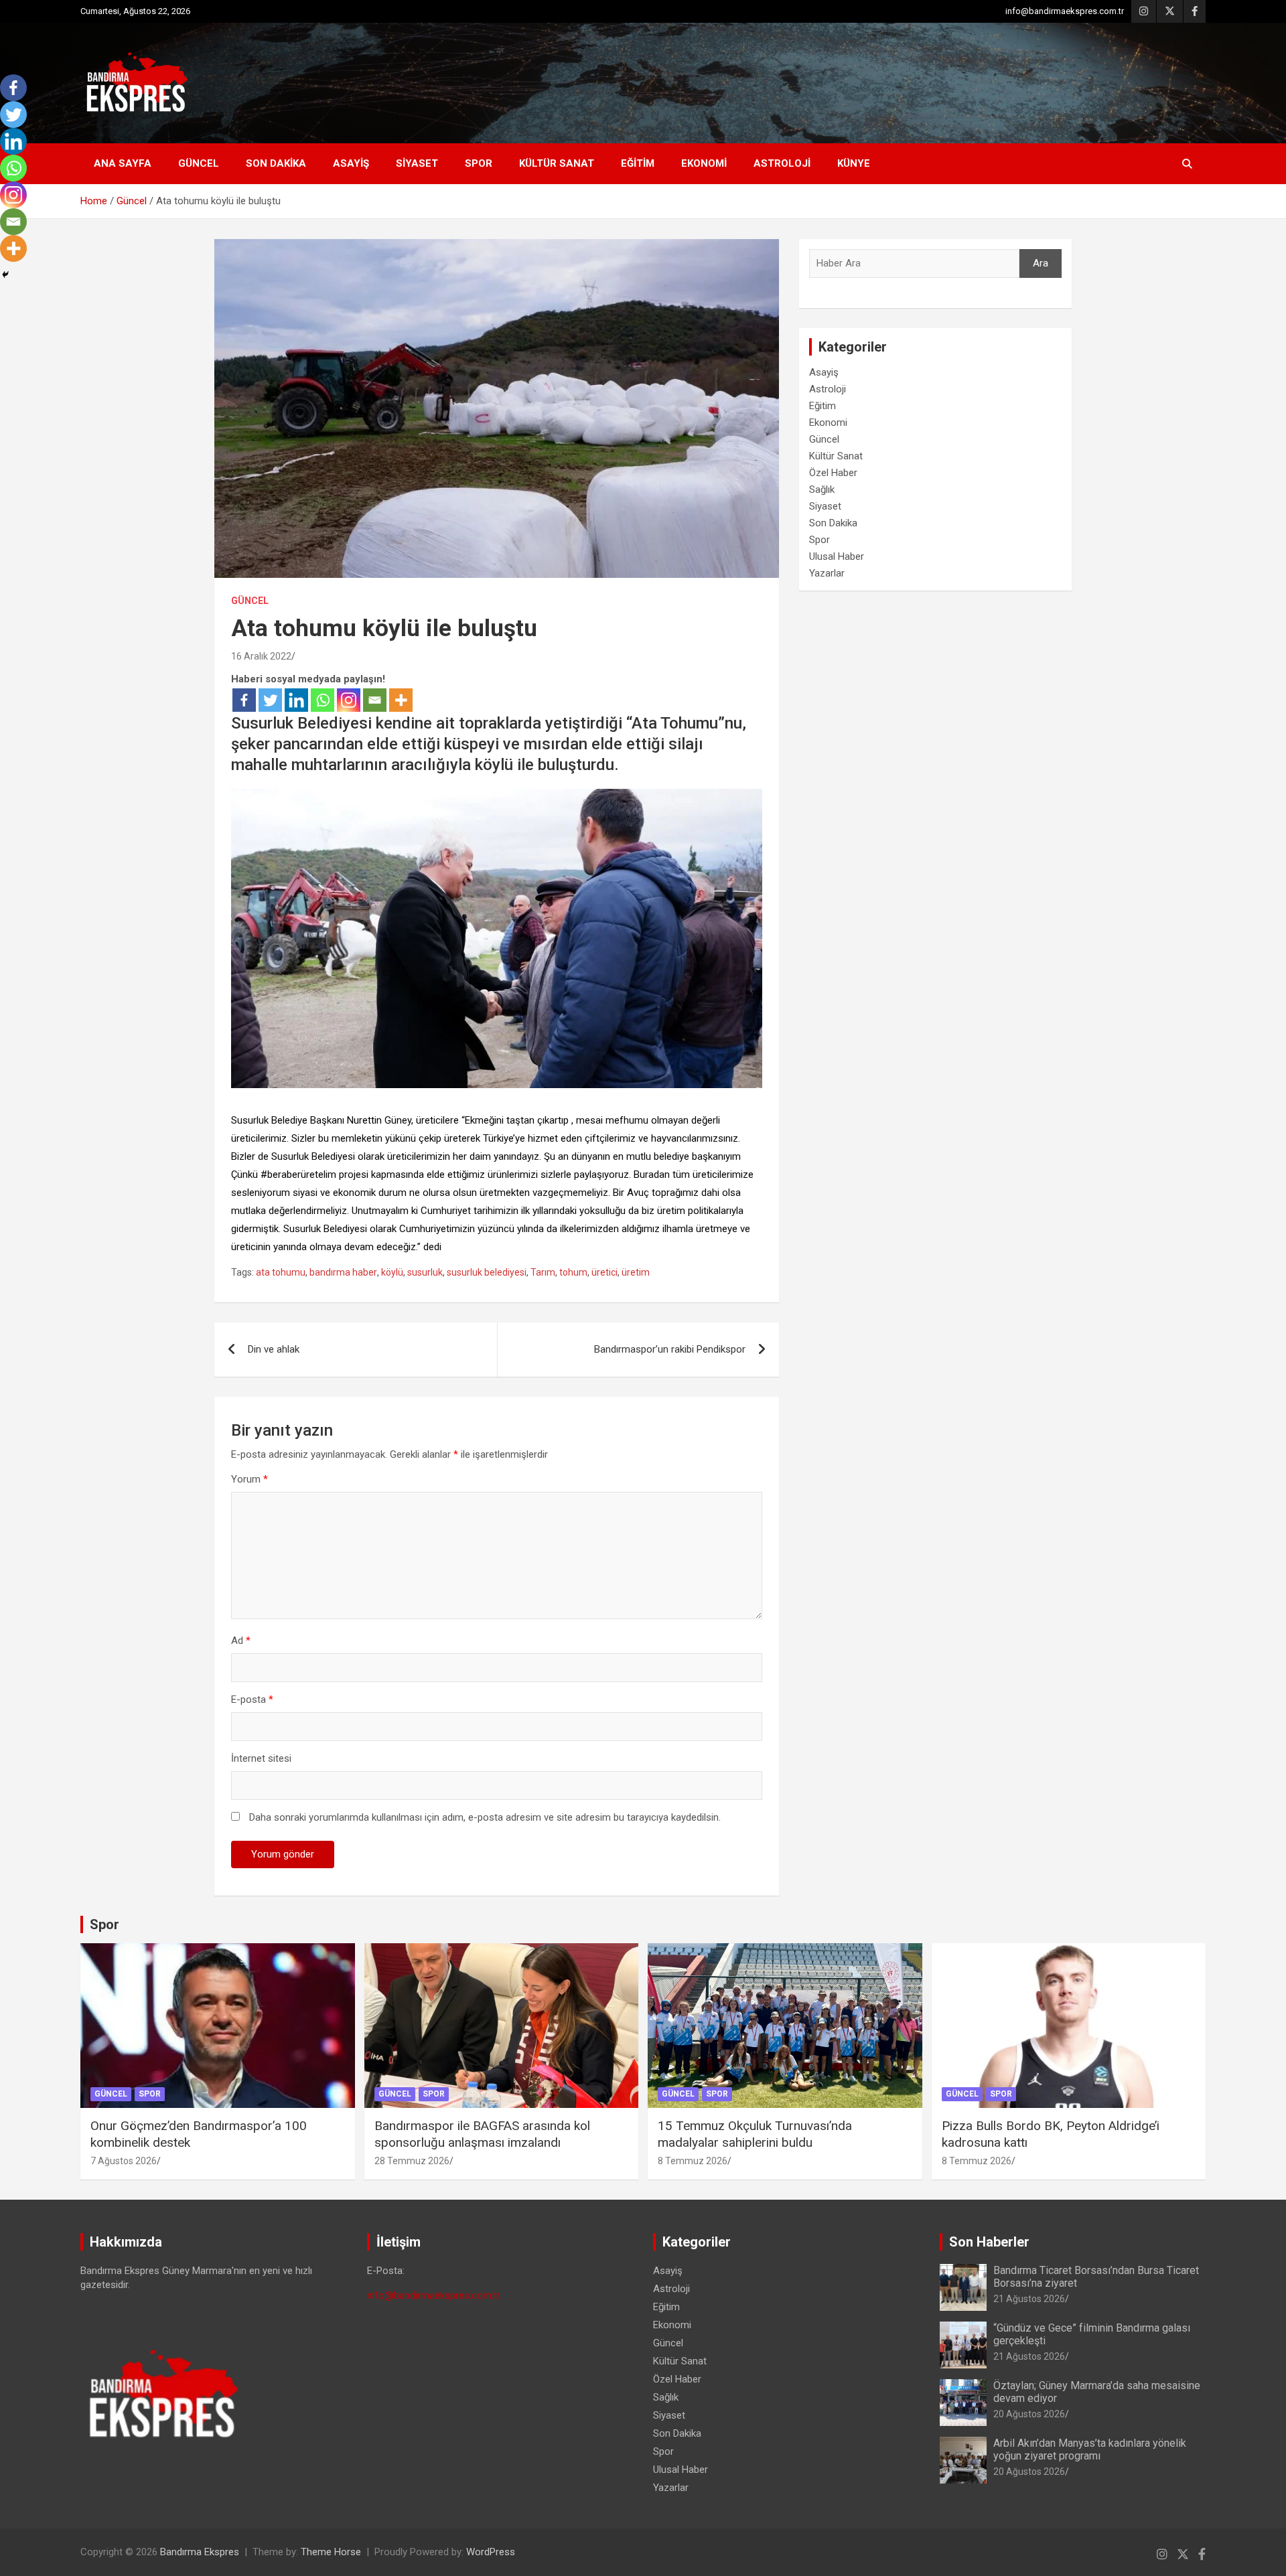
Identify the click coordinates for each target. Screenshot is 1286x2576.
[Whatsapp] (323, 700)
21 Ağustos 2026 (1029, 2299)
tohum (573, 1272)
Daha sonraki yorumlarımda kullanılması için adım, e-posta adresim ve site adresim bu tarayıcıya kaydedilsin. (485, 1817)
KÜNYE (854, 163)
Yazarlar (827, 573)
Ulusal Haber (837, 556)
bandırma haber (343, 1272)
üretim (636, 1272)
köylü (392, 1272)
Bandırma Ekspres (200, 2552)
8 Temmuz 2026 (693, 2161)
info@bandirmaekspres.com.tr (1065, 11)
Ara (1041, 263)
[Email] (375, 700)
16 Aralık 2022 (261, 656)
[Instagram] (349, 700)
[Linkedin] (296, 700)
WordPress (491, 2552)
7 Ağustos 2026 (124, 2161)
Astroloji (782, 163)
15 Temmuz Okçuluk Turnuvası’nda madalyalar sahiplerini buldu (755, 2134)
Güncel (199, 163)
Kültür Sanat (557, 163)
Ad (241, 1641)
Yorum (249, 1479)
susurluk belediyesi (487, 1272)
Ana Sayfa (123, 163)
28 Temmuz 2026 (412, 2161)
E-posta (252, 1699)
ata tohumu (281, 1272)
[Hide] (5, 275)
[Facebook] (244, 700)
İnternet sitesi (261, 1758)
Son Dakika (276, 163)
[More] (401, 700)
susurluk (425, 1272)
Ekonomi (704, 163)
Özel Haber (833, 473)
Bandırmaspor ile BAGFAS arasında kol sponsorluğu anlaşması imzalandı (482, 2134)
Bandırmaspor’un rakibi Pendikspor (670, 1349)
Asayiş (351, 163)
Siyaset (417, 163)
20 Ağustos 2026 (1029, 2414)
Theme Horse (331, 2552)
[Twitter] (270, 700)
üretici (604, 1272)
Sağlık (822, 489)
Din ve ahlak (274, 1349)
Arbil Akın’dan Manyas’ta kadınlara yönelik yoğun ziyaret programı (1090, 2449)
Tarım (543, 1272)
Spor (479, 163)
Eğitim (638, 163)
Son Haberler (989, 2242)
